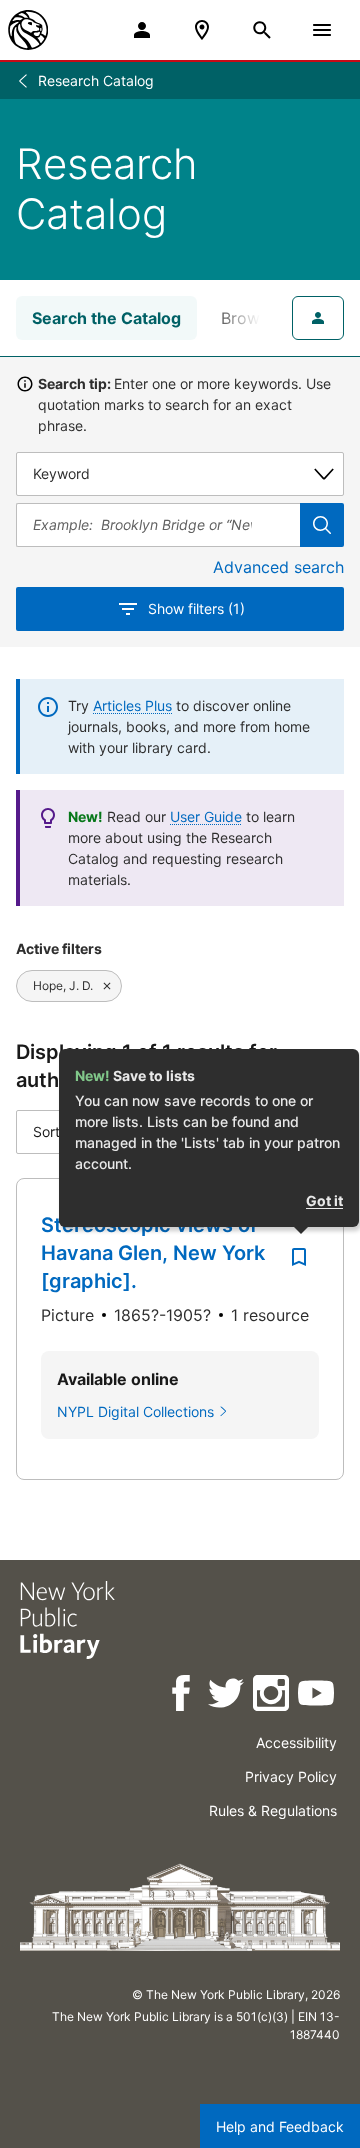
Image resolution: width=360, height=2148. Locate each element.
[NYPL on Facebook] (182, 1696)
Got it (324, 1200)
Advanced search (278, 567)
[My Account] (142, 30)
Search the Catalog (106, 318)
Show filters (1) (196, 608)
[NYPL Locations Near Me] (202, 30)
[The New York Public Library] (28, 30)
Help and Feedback (280, 2126)
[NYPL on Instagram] (272, 1696)
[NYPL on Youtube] (317, 1696)
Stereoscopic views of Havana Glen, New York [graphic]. (153, 1253)
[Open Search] (262, 30)
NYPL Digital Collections (135, 1411)
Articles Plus (132, 705)
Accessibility (296, 1742)
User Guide (206, 816)
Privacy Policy (291, 1776)
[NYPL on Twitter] (227, 1696)
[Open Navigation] (322, 30)
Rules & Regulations (273, 1810)
